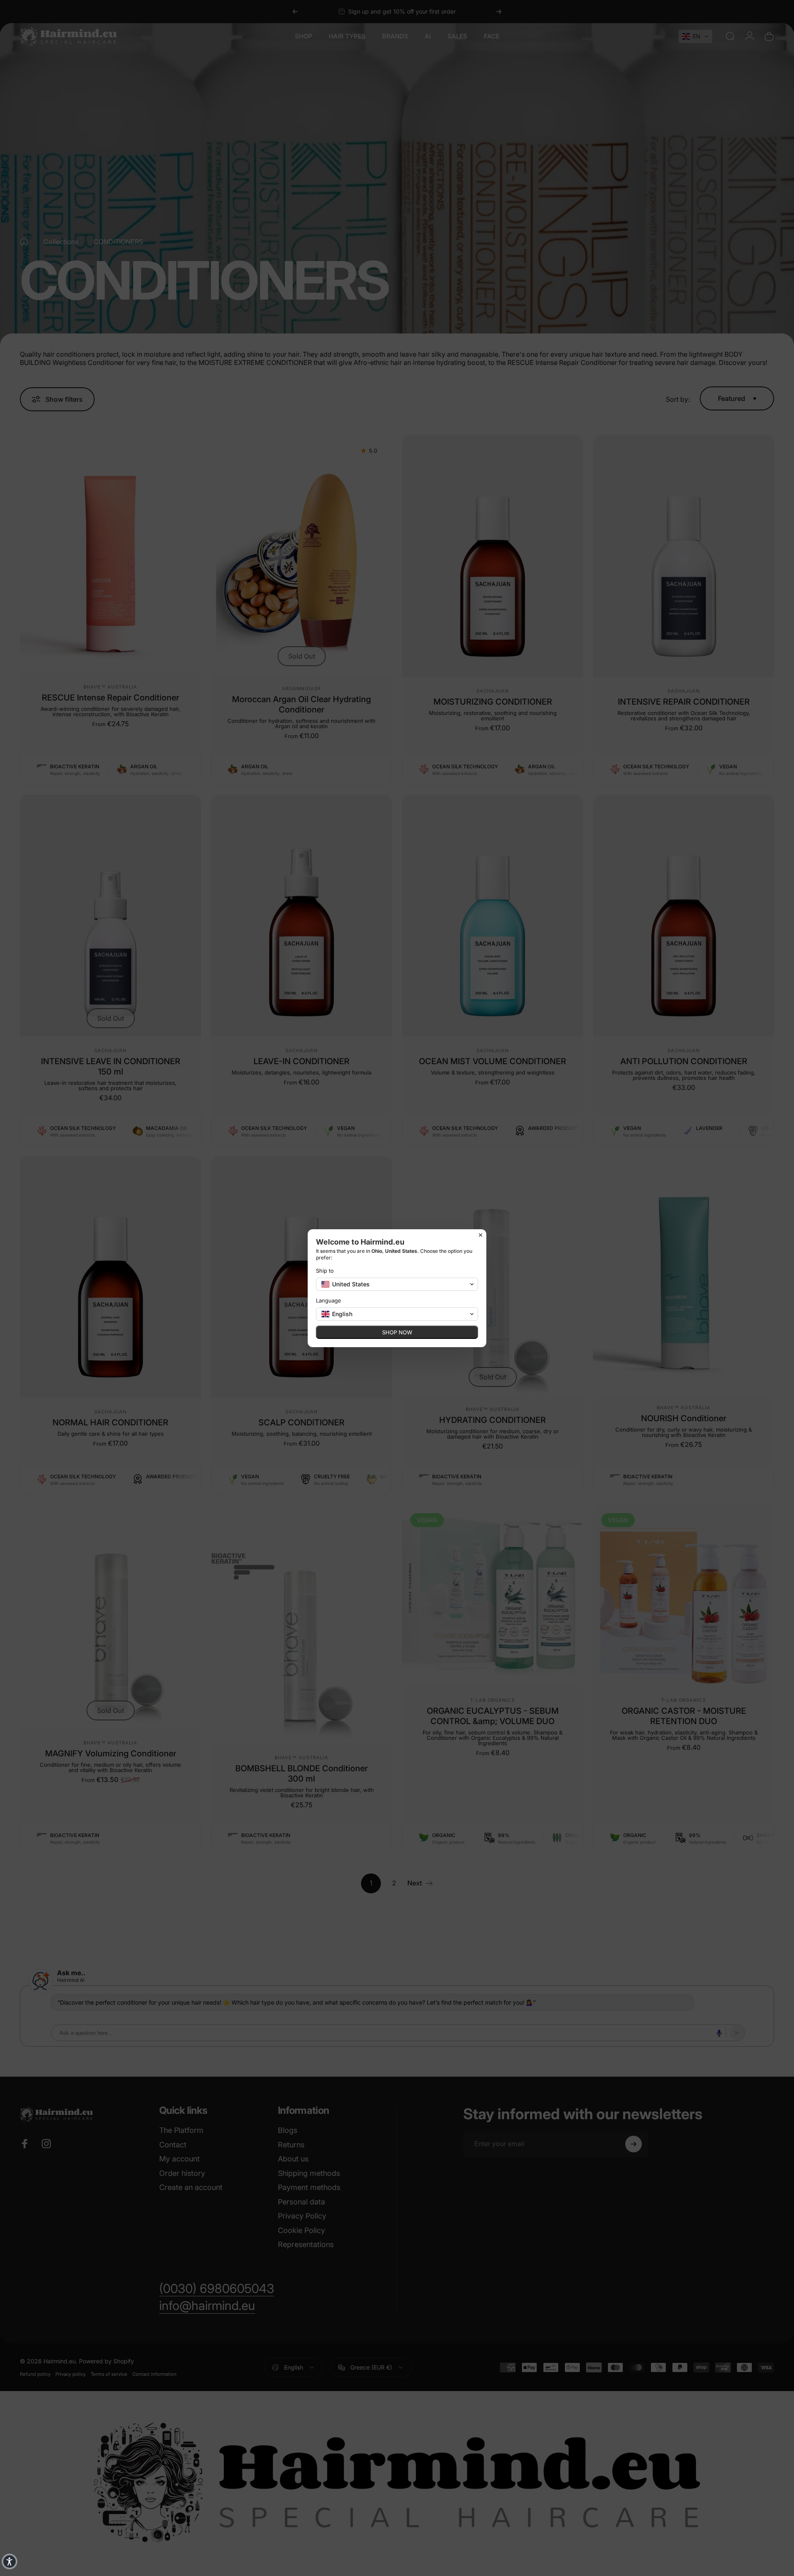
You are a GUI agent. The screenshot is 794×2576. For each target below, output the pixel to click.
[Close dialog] (481, 1235)
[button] (10, 2562)
